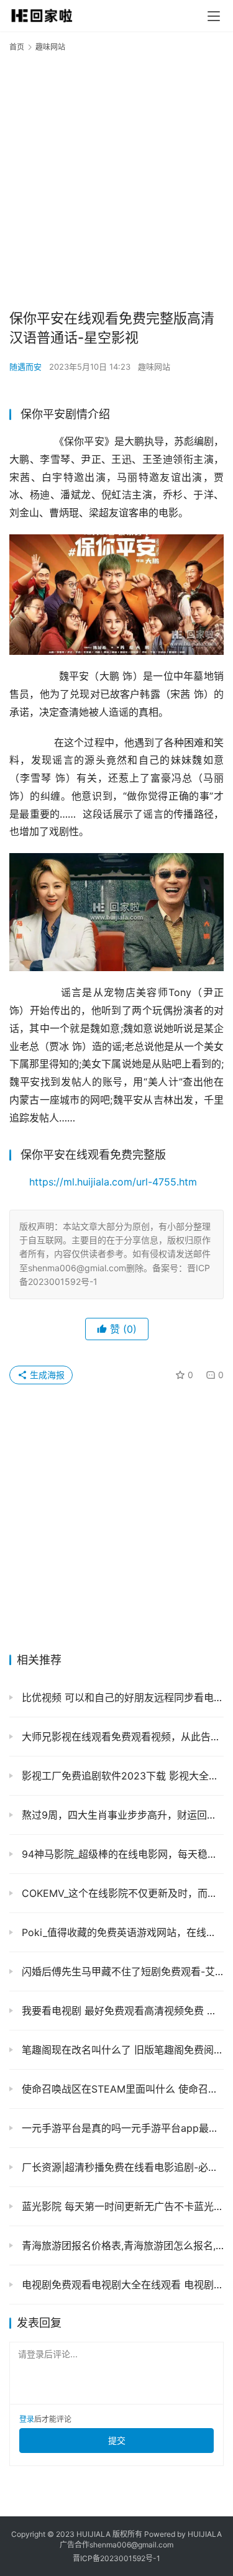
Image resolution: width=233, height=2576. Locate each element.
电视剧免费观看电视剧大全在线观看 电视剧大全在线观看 (121, 2285)
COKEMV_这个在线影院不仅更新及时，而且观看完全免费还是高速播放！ (121, 1893)
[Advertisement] (116, 180)
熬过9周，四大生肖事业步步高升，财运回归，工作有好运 (121, 1815)
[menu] (214, 16)
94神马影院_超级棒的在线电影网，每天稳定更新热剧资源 (121, 1854)
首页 (17, 47)
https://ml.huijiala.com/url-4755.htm (113, 1182)
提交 (117, 2440)
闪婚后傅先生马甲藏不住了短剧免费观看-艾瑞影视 (121, 1971)
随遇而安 (25, 367)
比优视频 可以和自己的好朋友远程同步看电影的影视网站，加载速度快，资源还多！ (121, 1697)
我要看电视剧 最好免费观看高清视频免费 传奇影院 (121, 2011)
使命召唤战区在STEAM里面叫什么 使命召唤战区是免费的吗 (121, 2089)
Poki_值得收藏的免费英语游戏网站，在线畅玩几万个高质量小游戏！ (121, 1932)
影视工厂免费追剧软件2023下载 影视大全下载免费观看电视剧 (121, 1776)
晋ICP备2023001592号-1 (116, 2558)
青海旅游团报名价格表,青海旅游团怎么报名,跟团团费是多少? (121, 2245)
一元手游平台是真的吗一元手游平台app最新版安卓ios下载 (121, 2128)
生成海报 (46, 1375)
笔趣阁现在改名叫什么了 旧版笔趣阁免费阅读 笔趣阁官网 (121, 2050)
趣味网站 (154, 367)
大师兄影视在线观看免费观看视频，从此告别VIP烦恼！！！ (121, 1737)
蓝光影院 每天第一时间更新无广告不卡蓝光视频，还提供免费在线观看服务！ (121, 2206)
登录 (27, 2419)
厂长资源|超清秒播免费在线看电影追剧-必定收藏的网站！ (121, 2167)
